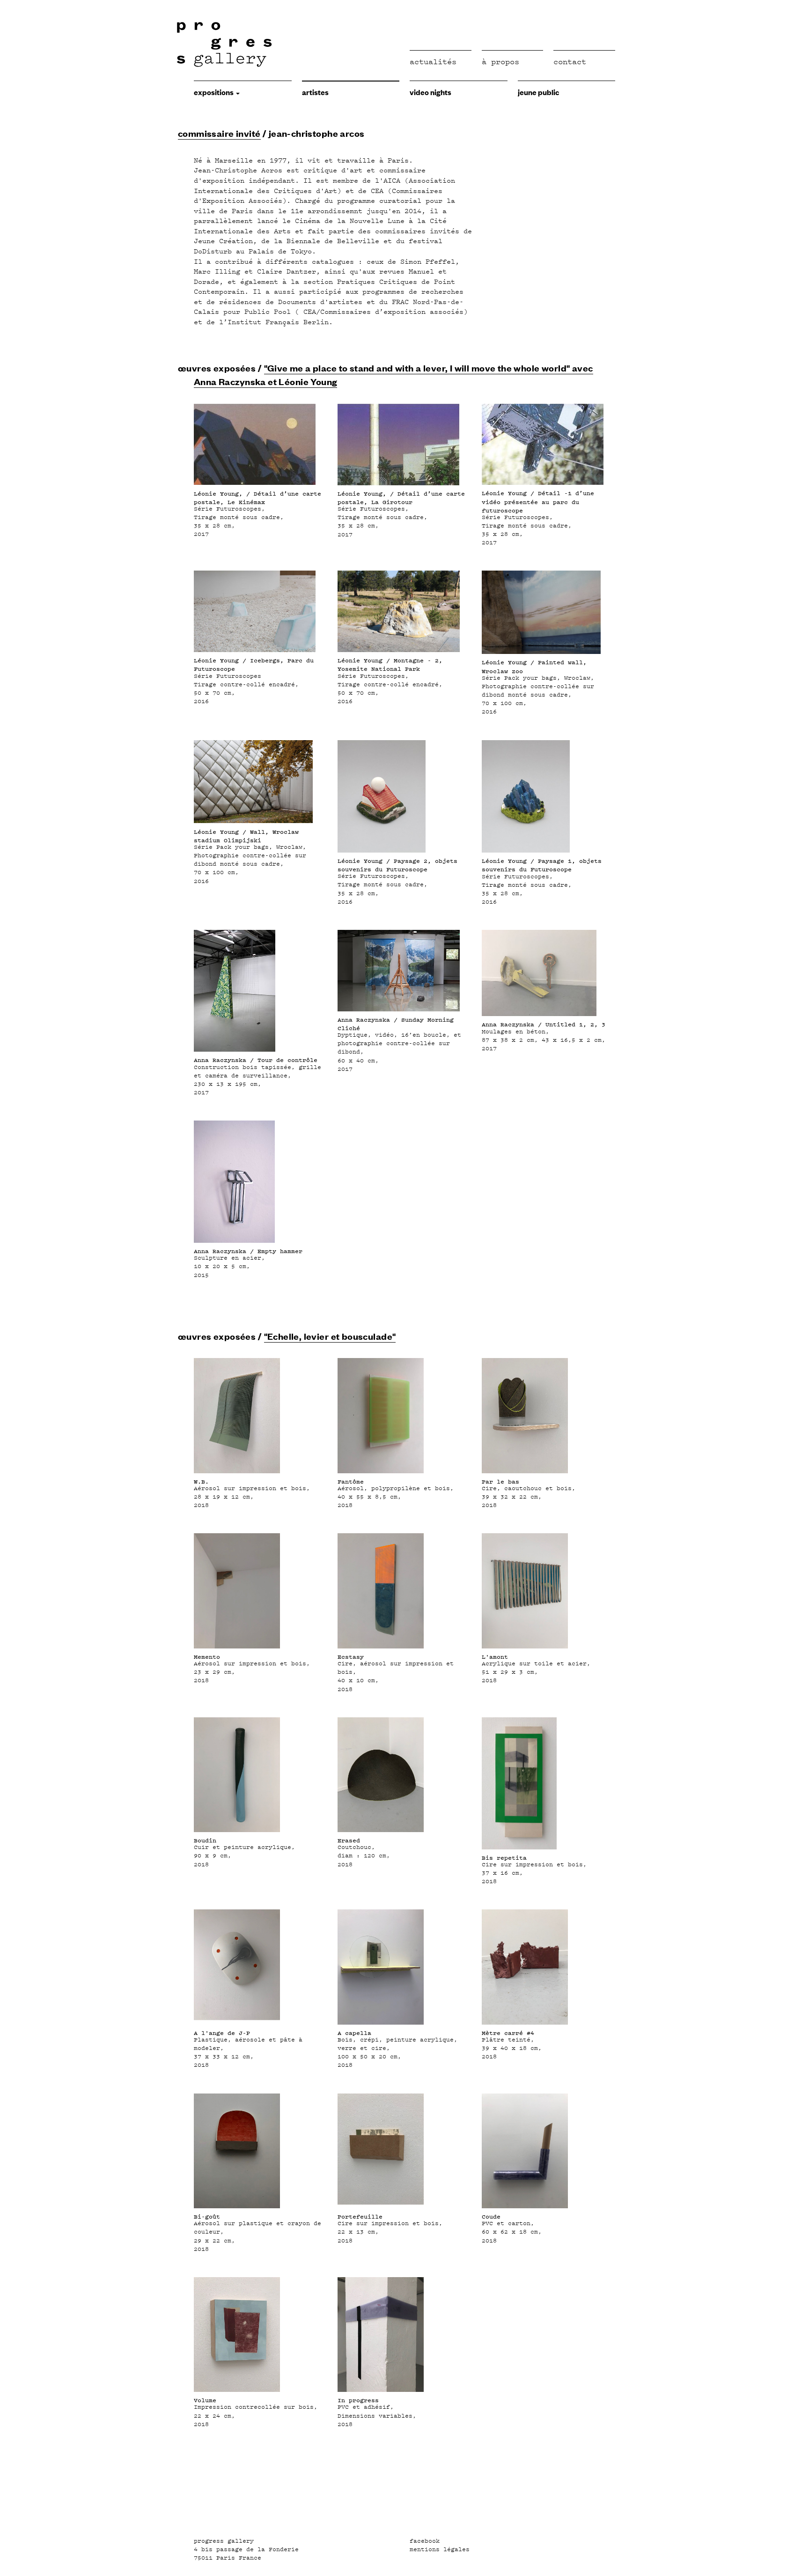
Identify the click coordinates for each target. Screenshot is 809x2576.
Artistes (315, 92)
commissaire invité (219, 133)
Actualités (433, 62)
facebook (425, 2541)
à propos (500, 62)
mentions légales (440, 2549)
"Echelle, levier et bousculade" (330, 1336)
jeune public (538, 92)
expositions (214, 92)
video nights (430, 92)
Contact (570, 62)
